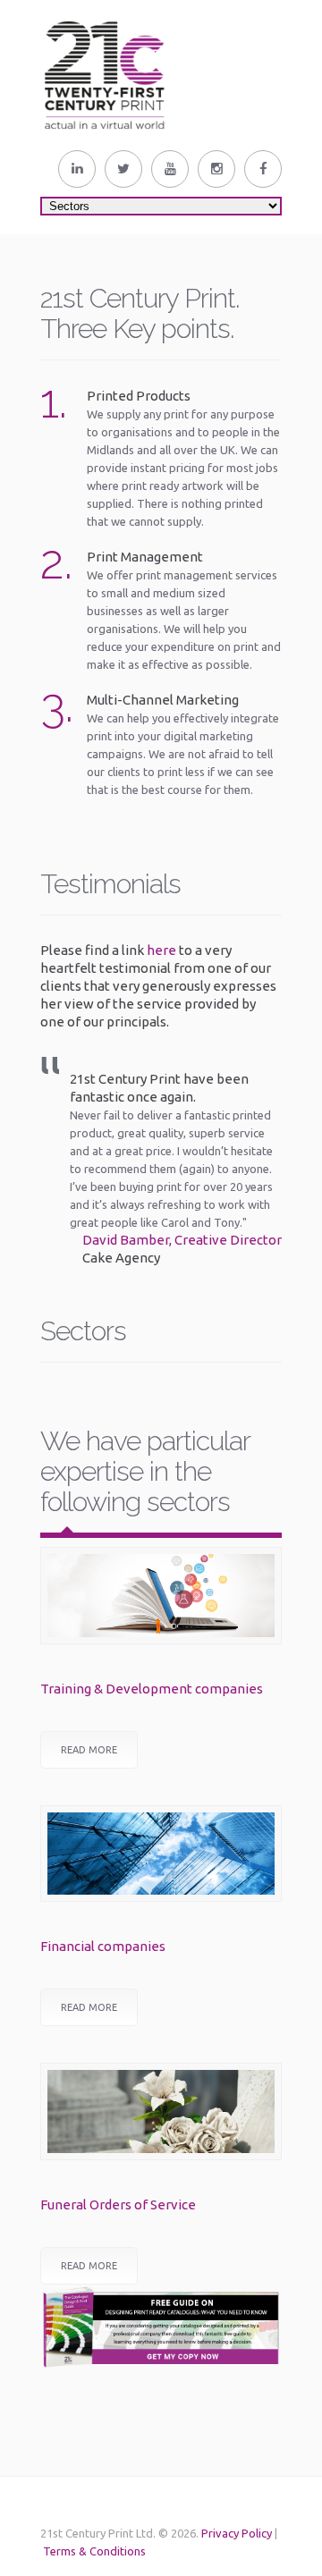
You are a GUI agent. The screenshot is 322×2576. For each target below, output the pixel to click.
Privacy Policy (237, 2533)
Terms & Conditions (94, 2551)
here (161, 950)
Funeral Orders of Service (118, 2204)
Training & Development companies (152, 1689)
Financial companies (103, 1946)
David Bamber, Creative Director (182, 1240)
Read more (89, 1750)
